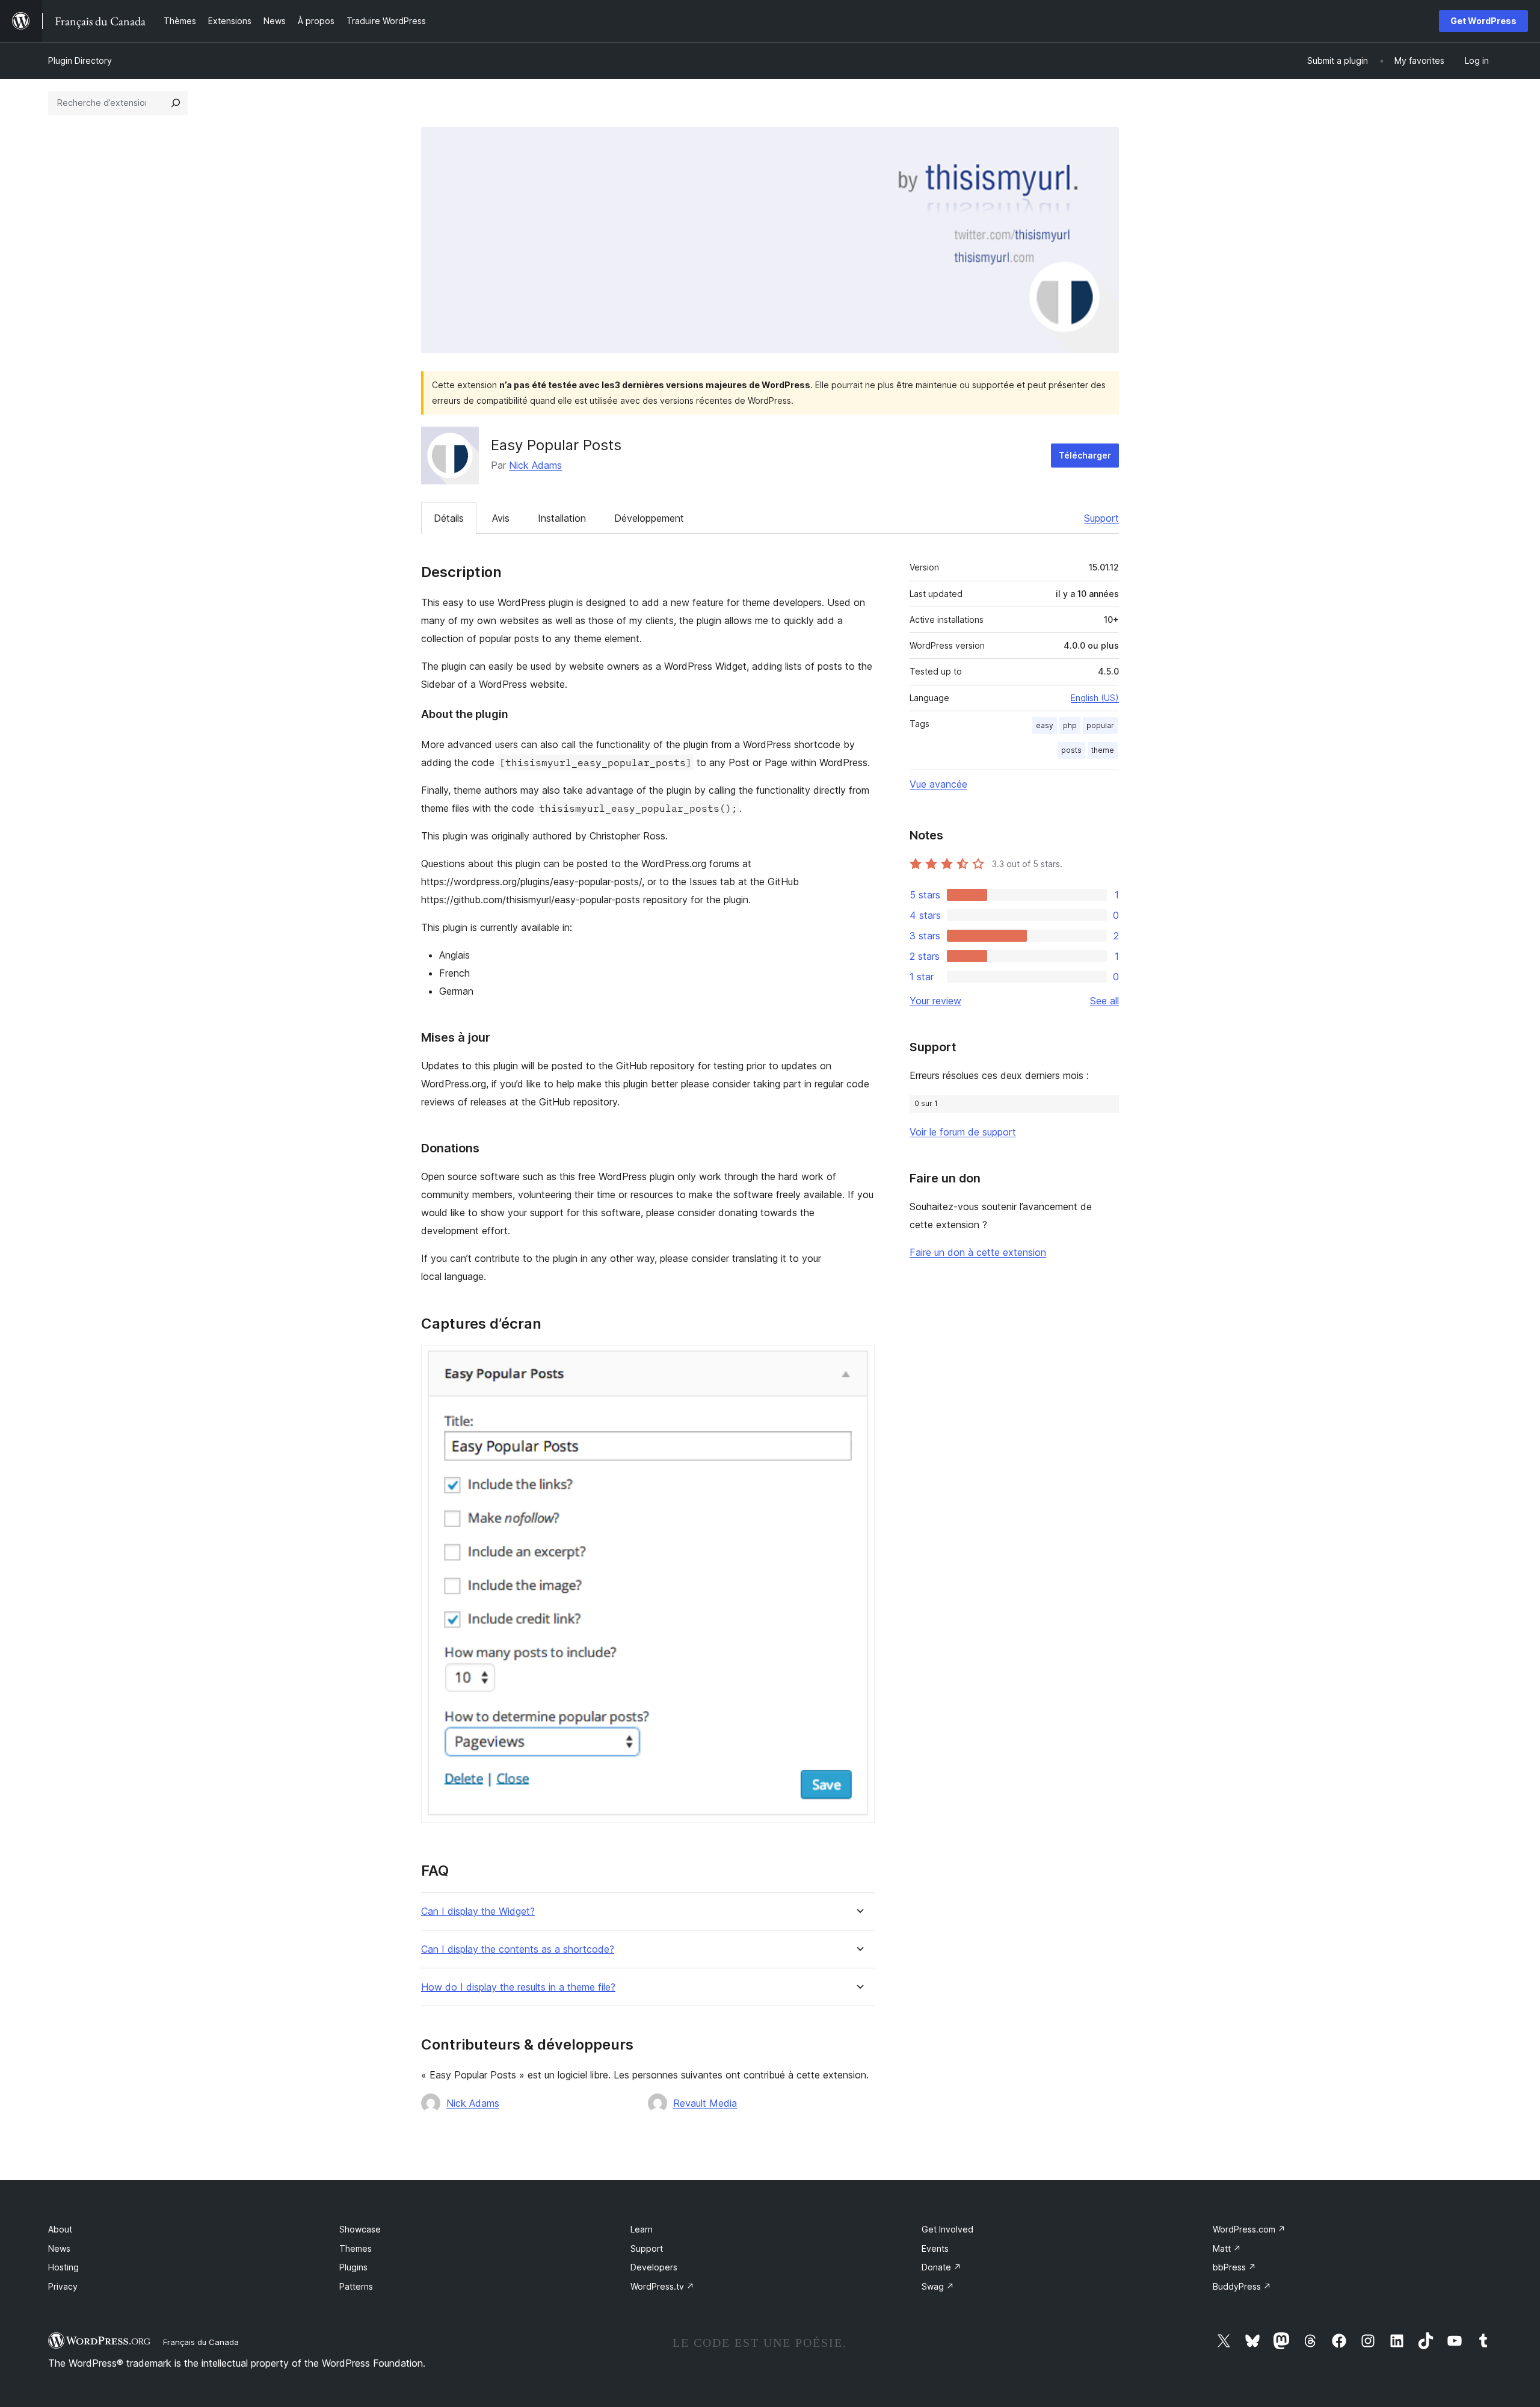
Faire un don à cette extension (978, 1252)
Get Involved (947, 2229)
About (60, 2229)
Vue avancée (938, 784)
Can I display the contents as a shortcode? (518, 1949)
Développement (649, 518)
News (59, 2248)
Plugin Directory (80, 60)
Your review (935, 1001)
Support (1101, 518)
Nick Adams (535, 465)
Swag (938, 2286)
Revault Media (705, 2103)
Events (935, 2248)
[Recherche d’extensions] (176, 103)
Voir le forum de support (963, 1132)
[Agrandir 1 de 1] (858, 1361)
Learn (642, 2229)
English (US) (1095, 698)
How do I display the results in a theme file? (518, 1987)
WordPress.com (1249, 2229)
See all (1104, 1001)
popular (1100, 725)
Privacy (63, 2286)
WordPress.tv (662, 2286)
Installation (562, 518)
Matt (1227, 2248)
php (1070, 725)
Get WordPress (1483, 21)
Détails (449, 518)
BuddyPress (1242, 2286)
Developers (654, 2267)
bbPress (1234, 2267)
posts (1071, 750)
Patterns (356, 2286)
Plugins (353, 2267)
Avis (501, 518)
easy (1045, 725)
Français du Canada (201, 2342)
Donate (941, 2267)
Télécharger (1085, 455)
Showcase (360, 2229)
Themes (356, 2248)
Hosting (63, 2267)
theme (1103, 750)
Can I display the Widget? (478, 1911)
